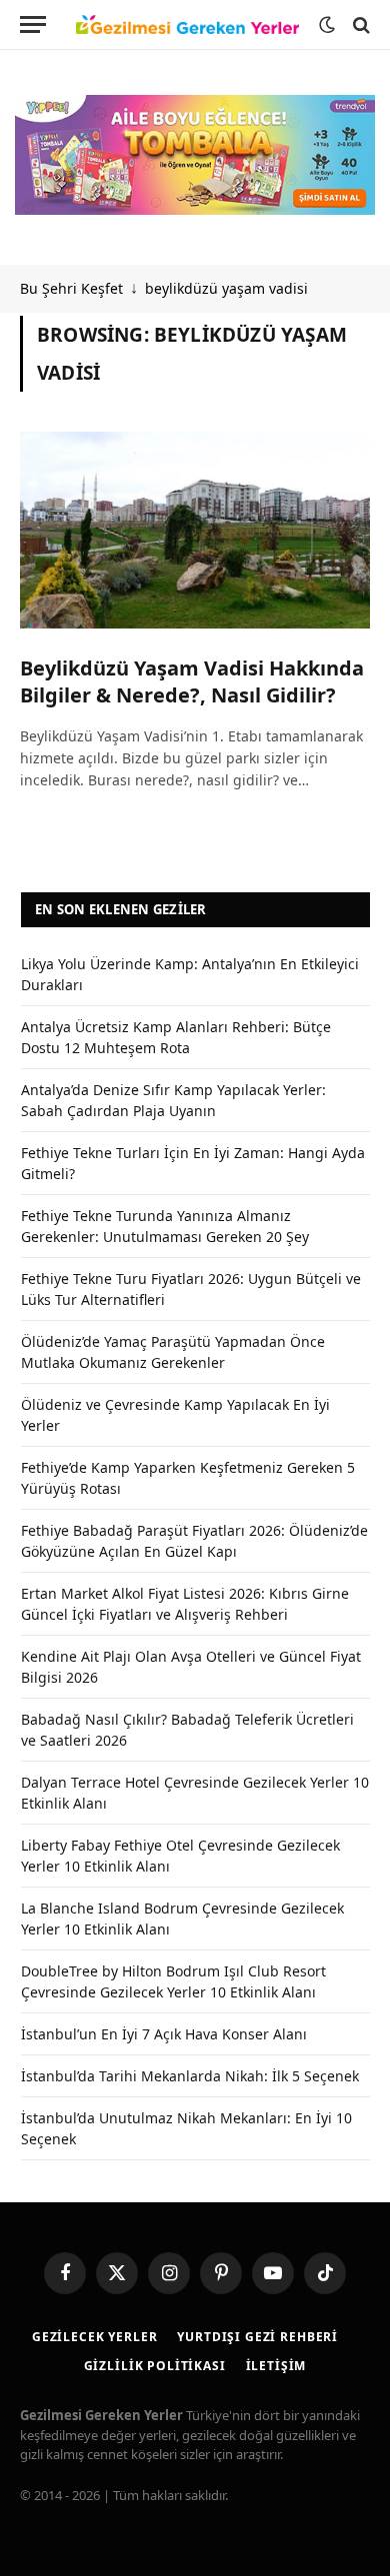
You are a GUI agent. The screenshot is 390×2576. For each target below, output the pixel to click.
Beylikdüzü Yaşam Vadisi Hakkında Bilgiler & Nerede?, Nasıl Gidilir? (192, 681)
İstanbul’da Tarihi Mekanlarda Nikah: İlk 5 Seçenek (190, 2076)
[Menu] (33, 24)
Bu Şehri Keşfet (71, 288)
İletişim (276, 2366)
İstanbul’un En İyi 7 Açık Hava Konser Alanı (164, 2034)
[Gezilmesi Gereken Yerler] (187, 25)
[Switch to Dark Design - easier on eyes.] (327, 25)
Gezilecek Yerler (94, 2337)
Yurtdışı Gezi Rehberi (257, 2337)
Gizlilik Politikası (155, 2366)
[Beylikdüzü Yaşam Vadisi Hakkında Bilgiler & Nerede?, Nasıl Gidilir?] (195, 530)
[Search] (359, 24)
